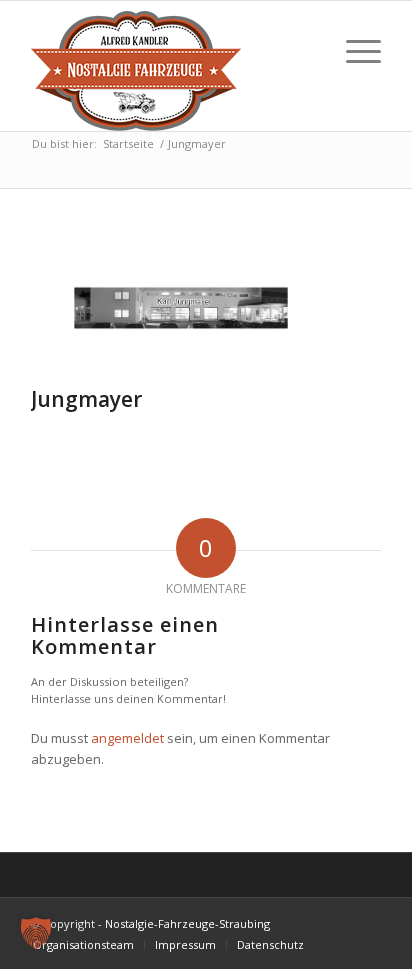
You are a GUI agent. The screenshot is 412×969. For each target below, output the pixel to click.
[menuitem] (83, 945)
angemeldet (127, 738)
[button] (36, 933)
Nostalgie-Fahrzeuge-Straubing (187, 923)
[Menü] (353, 51)
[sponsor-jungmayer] (181, 307)
